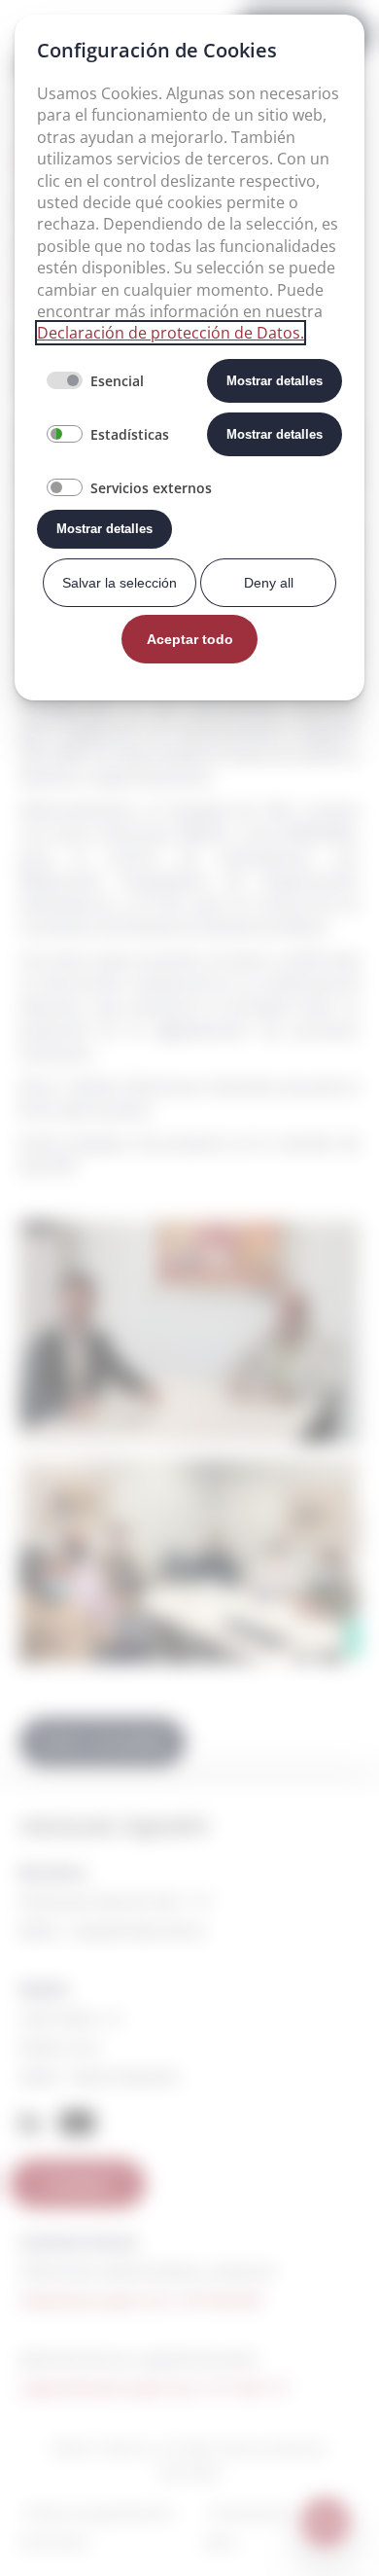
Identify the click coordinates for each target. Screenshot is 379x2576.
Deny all (269, 583)
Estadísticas (130, 434)
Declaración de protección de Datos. (171, 333)
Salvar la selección (120, 583)
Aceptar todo (190, 639)
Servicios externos (151, 488)
